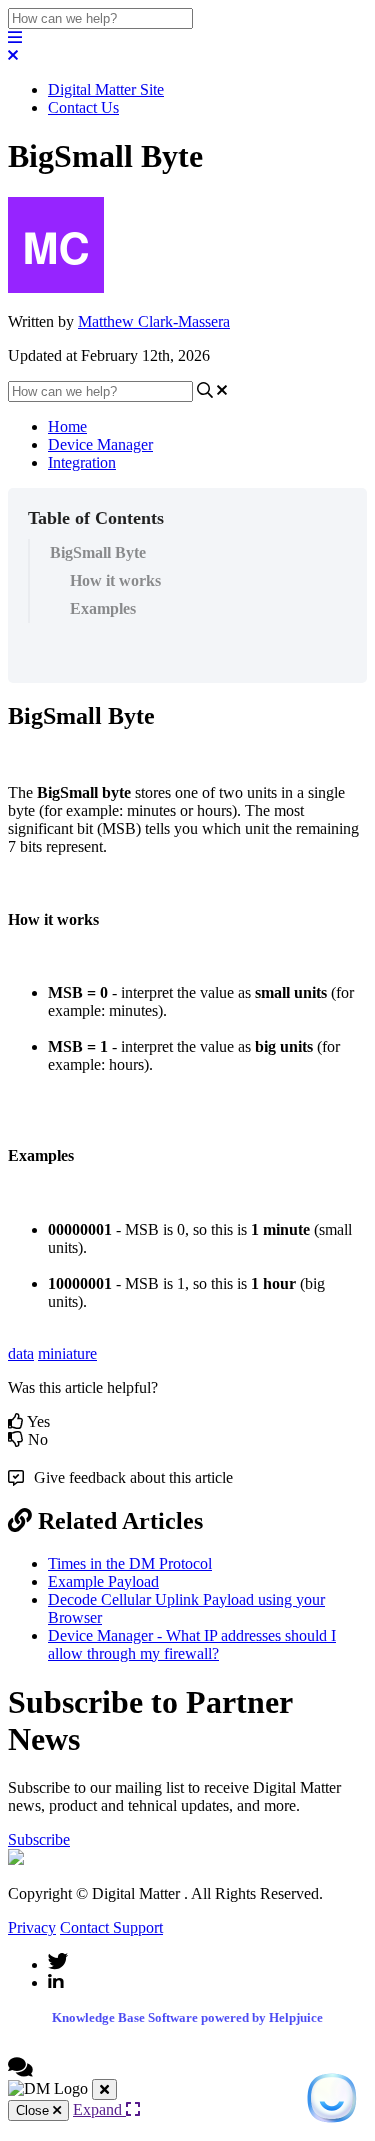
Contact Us (83, 107)
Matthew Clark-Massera (154, 321)
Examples (103, 608)
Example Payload (103, 1581)
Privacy (32, 1927)
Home (67, 426)
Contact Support (111, 1927)
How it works (115, 580)
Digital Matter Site (106, 89)
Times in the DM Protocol (130, 1563)
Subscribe (39, 1839)
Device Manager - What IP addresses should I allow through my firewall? (192, 1644)
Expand (99, 2109)
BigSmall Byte (98, 552)
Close (34, 2110)
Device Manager (100, 444)
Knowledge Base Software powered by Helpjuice (187, 2017)
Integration (82, 462)
